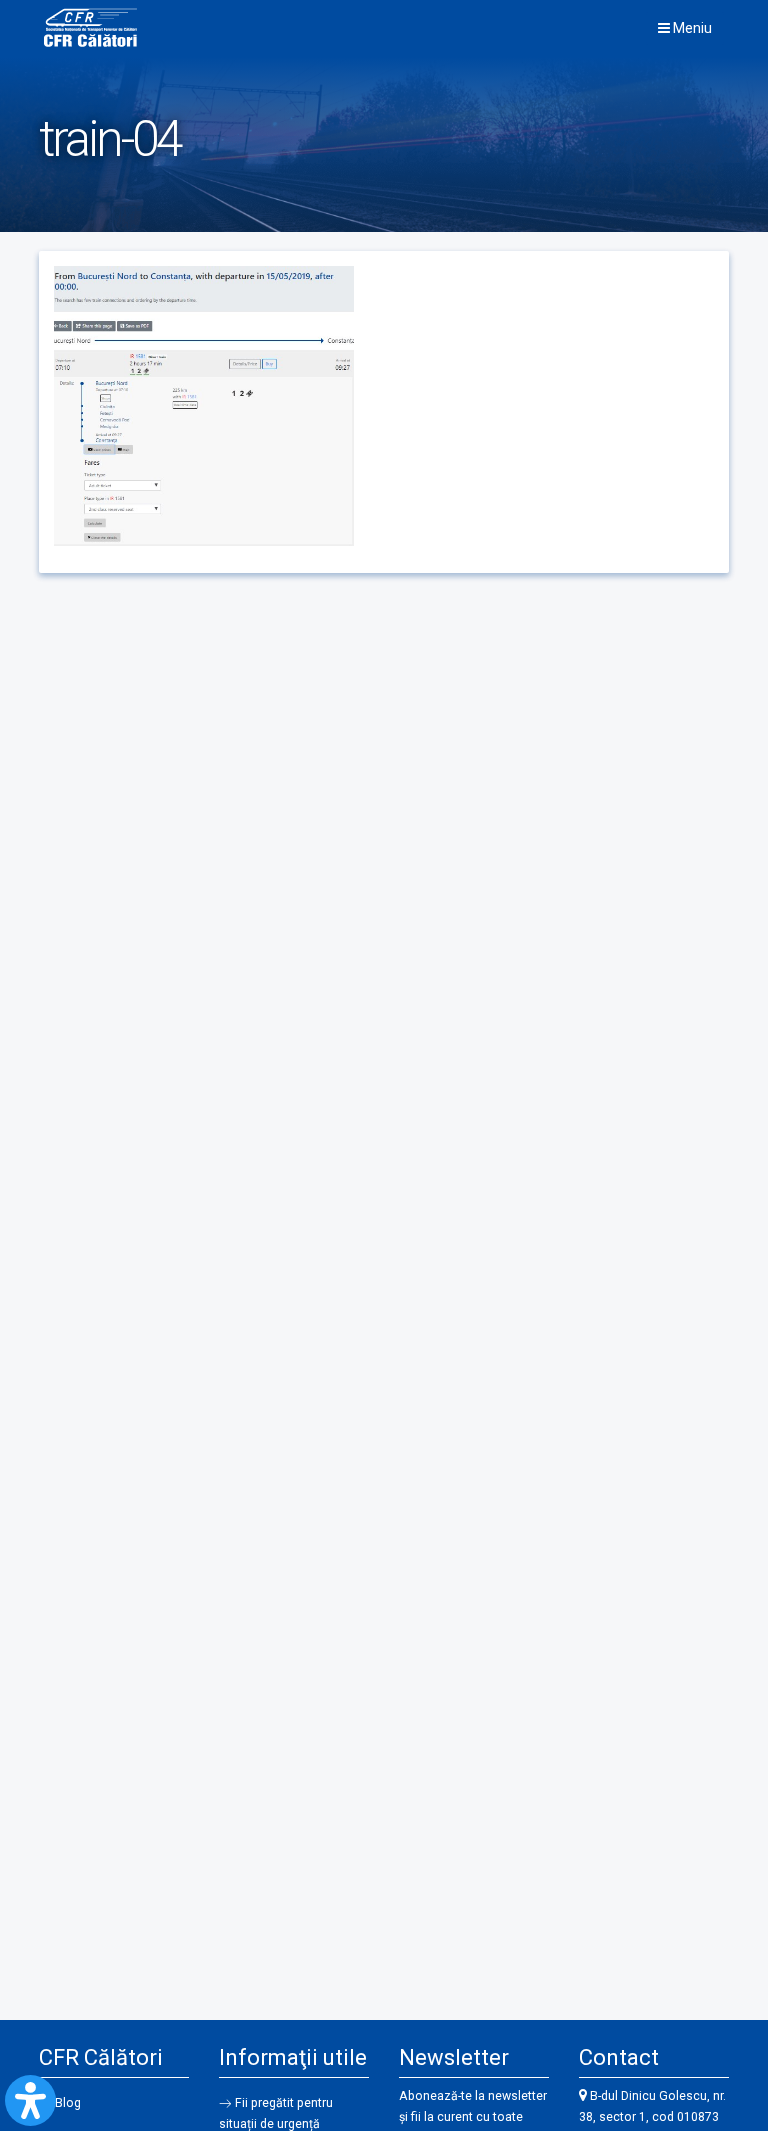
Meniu (691, 28)
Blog (68, 2103)
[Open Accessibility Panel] (30, 2100)
